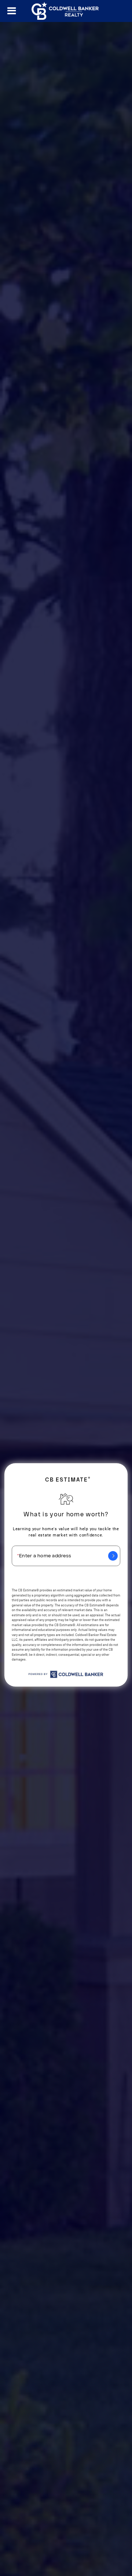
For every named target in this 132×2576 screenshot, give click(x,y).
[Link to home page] (66, 11)
